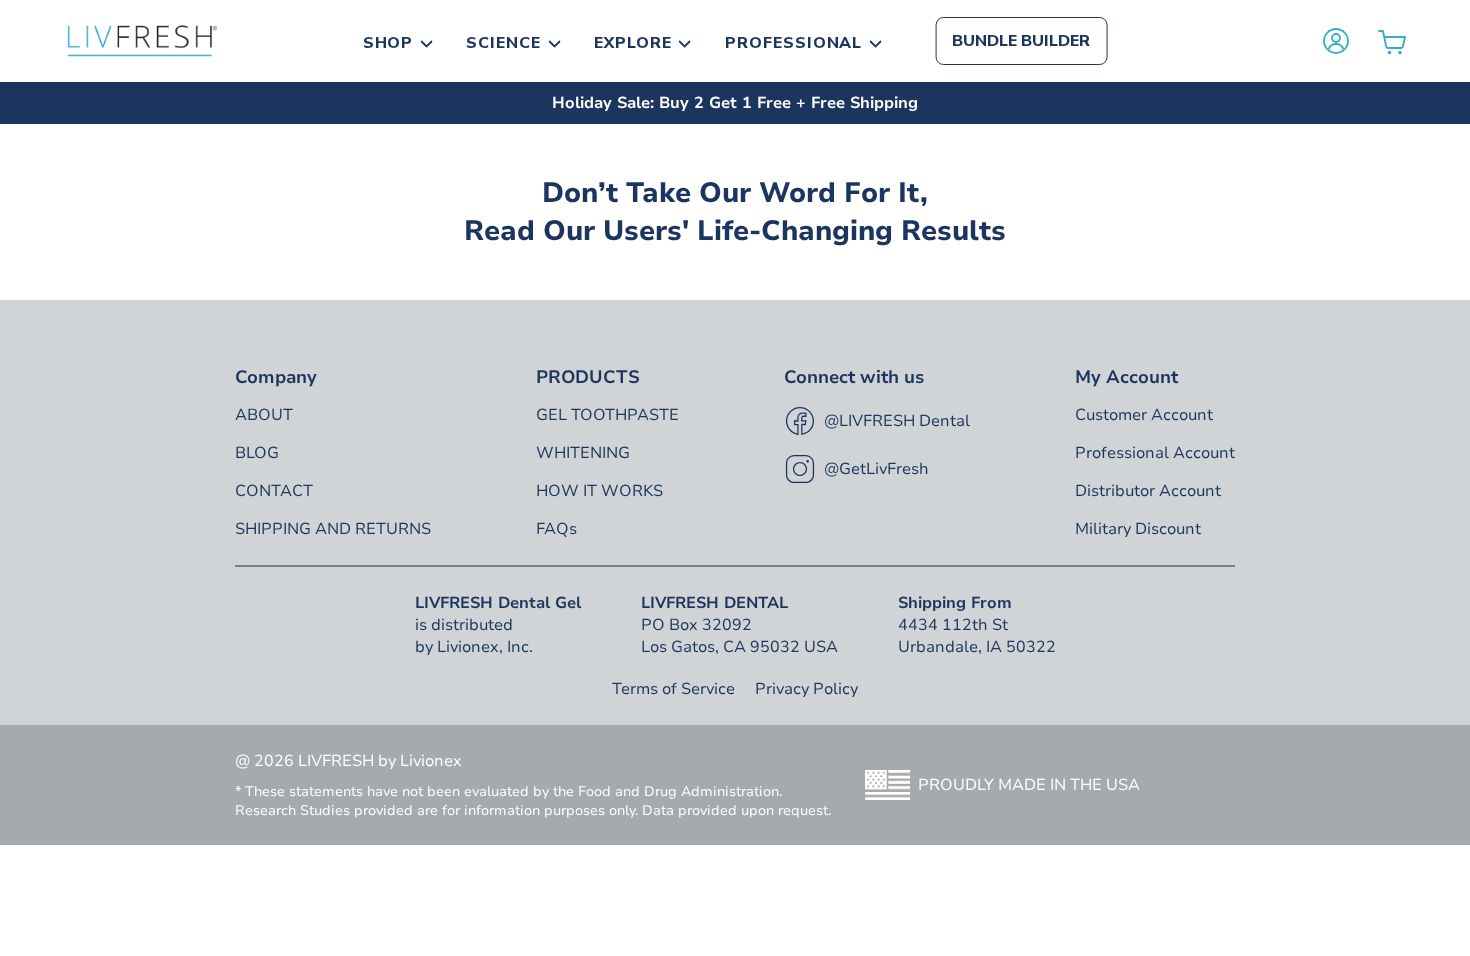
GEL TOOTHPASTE (607, 415)
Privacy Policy (806, 689)
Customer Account (1144, 415)
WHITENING (583, 453)
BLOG (257, 453)
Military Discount (1138, 529)
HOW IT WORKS (599, 491)
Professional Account (1155, 453)
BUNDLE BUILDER (1021, 41)
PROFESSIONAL (794, 43)
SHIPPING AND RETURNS (333, 529)
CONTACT (274, 491)
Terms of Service (673, 689)
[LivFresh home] (142, 41)
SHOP (388, 43)
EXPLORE (633, 43)
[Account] (1336, 41)
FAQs (556, 529)
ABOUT (264, 415)
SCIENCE (503, 43)
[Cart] (1392, 41)
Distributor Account (1148, 491)
